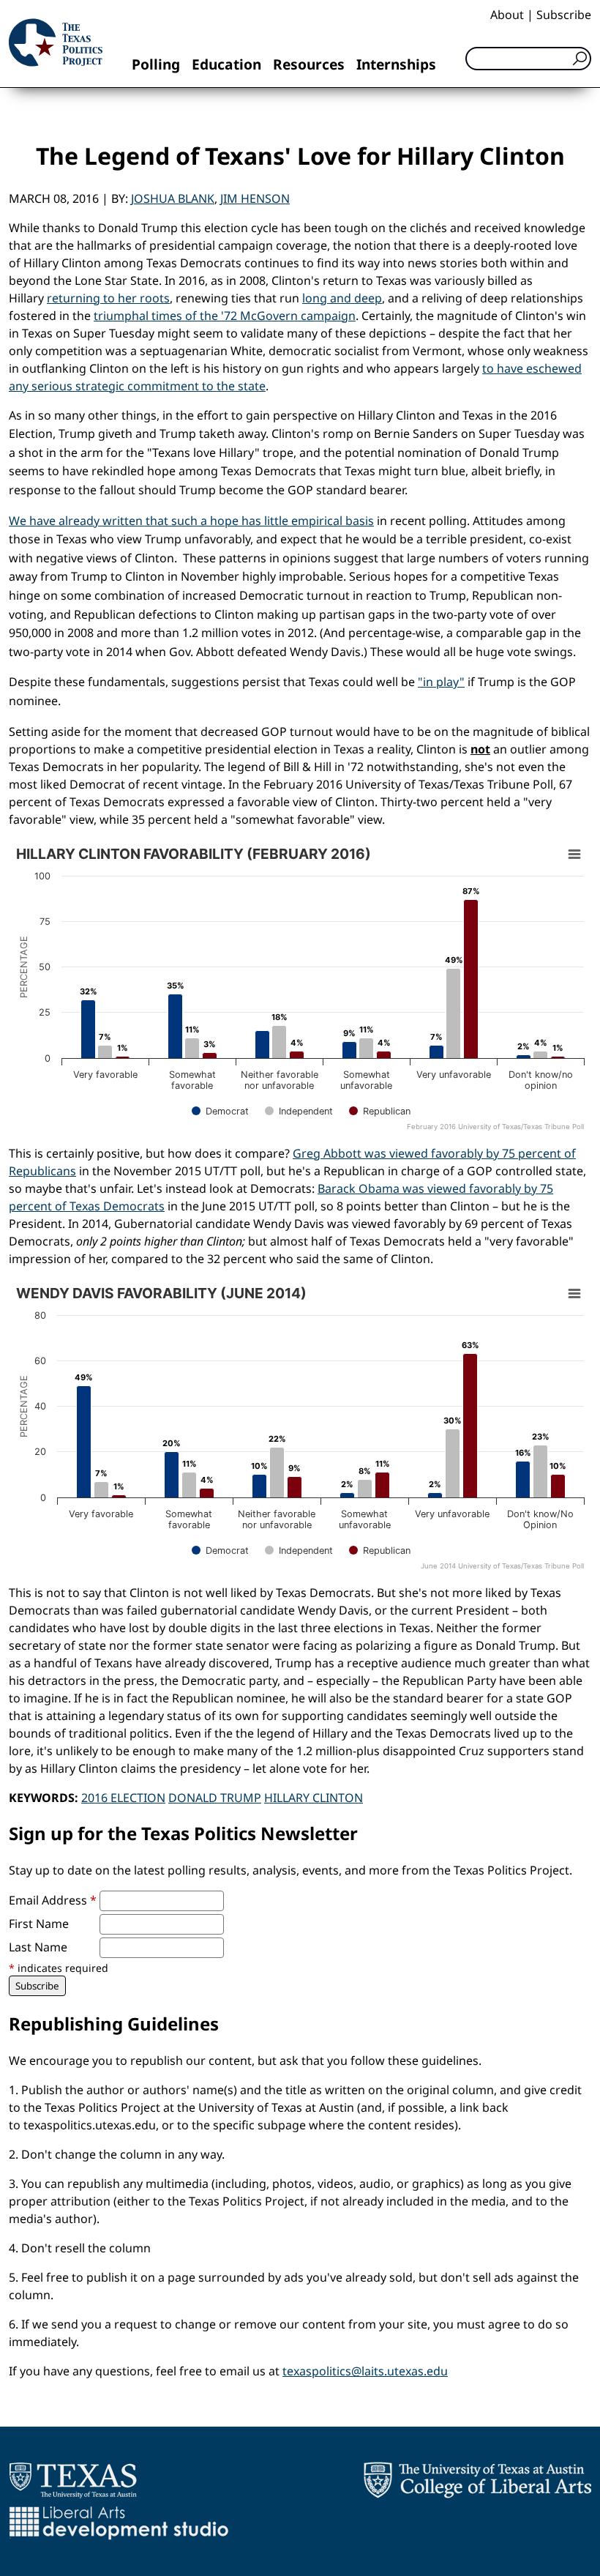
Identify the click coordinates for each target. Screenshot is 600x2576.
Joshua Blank (173, 198)
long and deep (342, 298)
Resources (309, 64)
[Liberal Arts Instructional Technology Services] (119, 2523)
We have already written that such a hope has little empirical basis (191, 521)
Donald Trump (215, 1798)
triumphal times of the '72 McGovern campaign (225, 316)
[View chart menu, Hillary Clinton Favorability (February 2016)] (574, 855)
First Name (39, 1924)
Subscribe (564, 15)
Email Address (53, 1900)
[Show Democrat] (220, 1111)
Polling (156, 64)
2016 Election (123, 1798)
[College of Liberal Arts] (477, 2480)
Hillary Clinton (314, 1798)
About (507, 15)
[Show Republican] (380, 1111)
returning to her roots (108, 298)
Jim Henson (255, 198)
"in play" (441, 682)
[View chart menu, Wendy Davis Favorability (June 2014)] (574, 1294)
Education (226, 64)
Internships (396, 64)
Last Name (38, 1947)
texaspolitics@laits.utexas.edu (365, 2371)
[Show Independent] (299, 1111)
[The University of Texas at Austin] (73, 2480)
